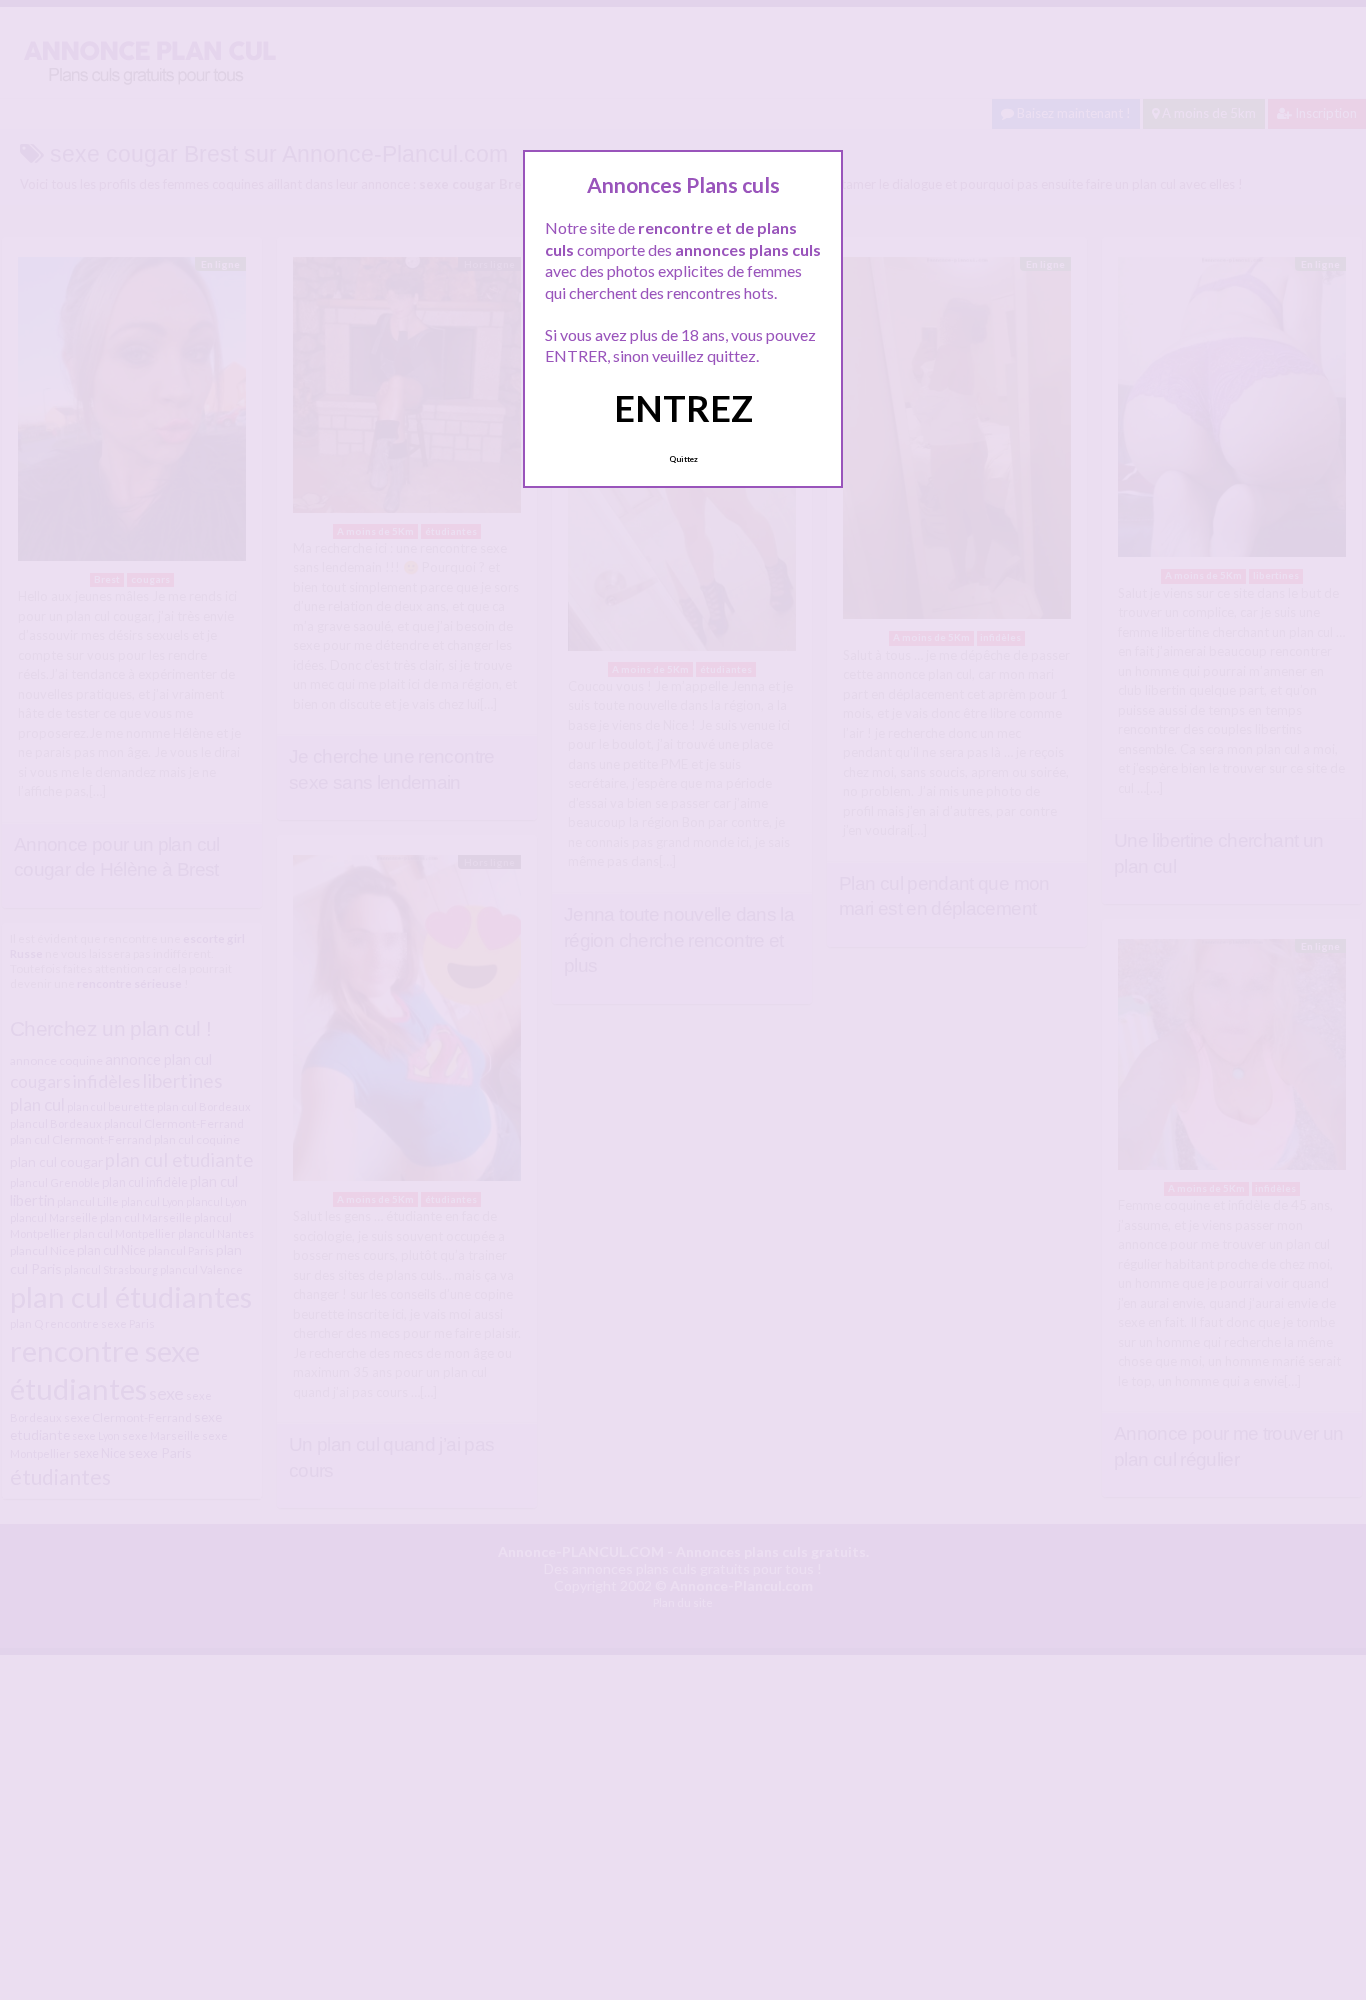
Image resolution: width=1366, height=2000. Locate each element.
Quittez (683, 459)
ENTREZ (683, 408)
